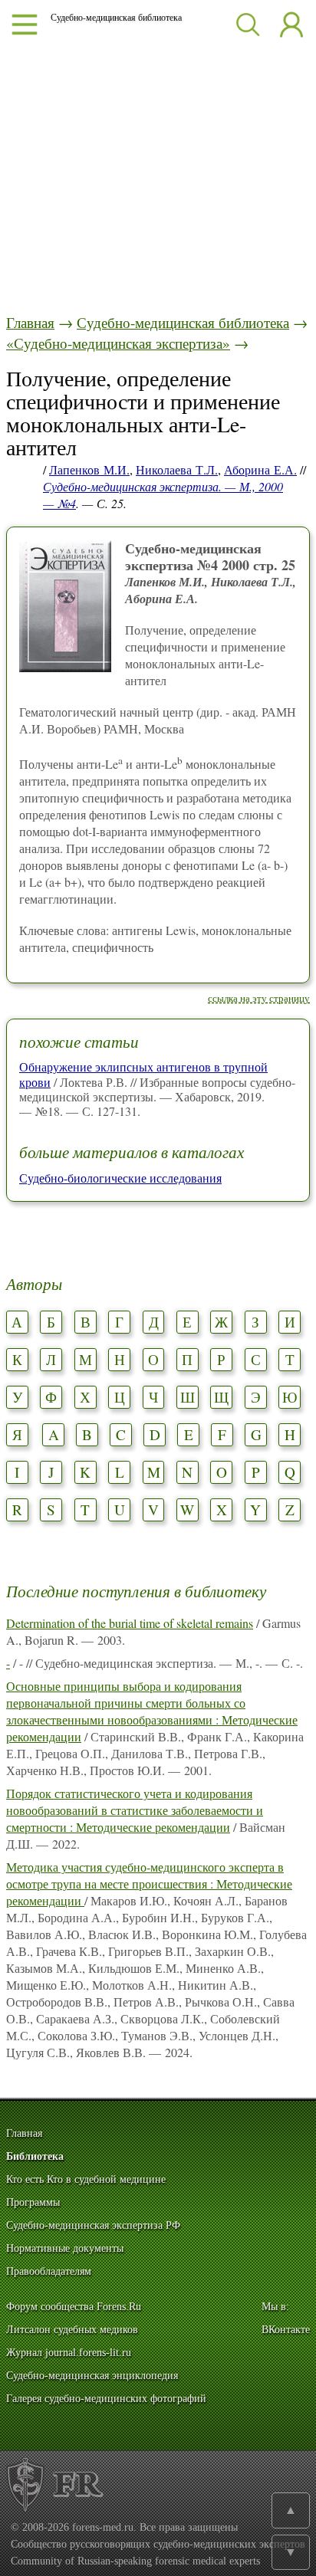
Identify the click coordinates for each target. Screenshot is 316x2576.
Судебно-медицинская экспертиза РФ (93, 2225)
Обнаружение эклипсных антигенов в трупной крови (143, 1074)
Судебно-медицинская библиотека (183, 322)
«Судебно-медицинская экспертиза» (118, 343)
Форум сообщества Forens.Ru (74, 2307)
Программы (33, 2202)
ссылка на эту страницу (259, 998)
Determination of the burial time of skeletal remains (130, 1623)
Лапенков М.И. (89, 469)
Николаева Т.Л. (177, 469)
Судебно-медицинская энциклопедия (92, 2376)
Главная (30, 322)
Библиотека (35, 2156)
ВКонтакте (286, 2330)
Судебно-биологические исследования (120, 1178)
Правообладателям (49, 2271)
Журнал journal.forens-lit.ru (69, 2353)
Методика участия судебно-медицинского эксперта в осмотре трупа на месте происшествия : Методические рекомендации (149, 1884)
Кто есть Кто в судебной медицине (86, 2179)
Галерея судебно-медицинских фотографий (106, 2399)
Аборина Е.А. (260, 469)
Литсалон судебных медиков (72, 2330)
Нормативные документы (65, 2248)
